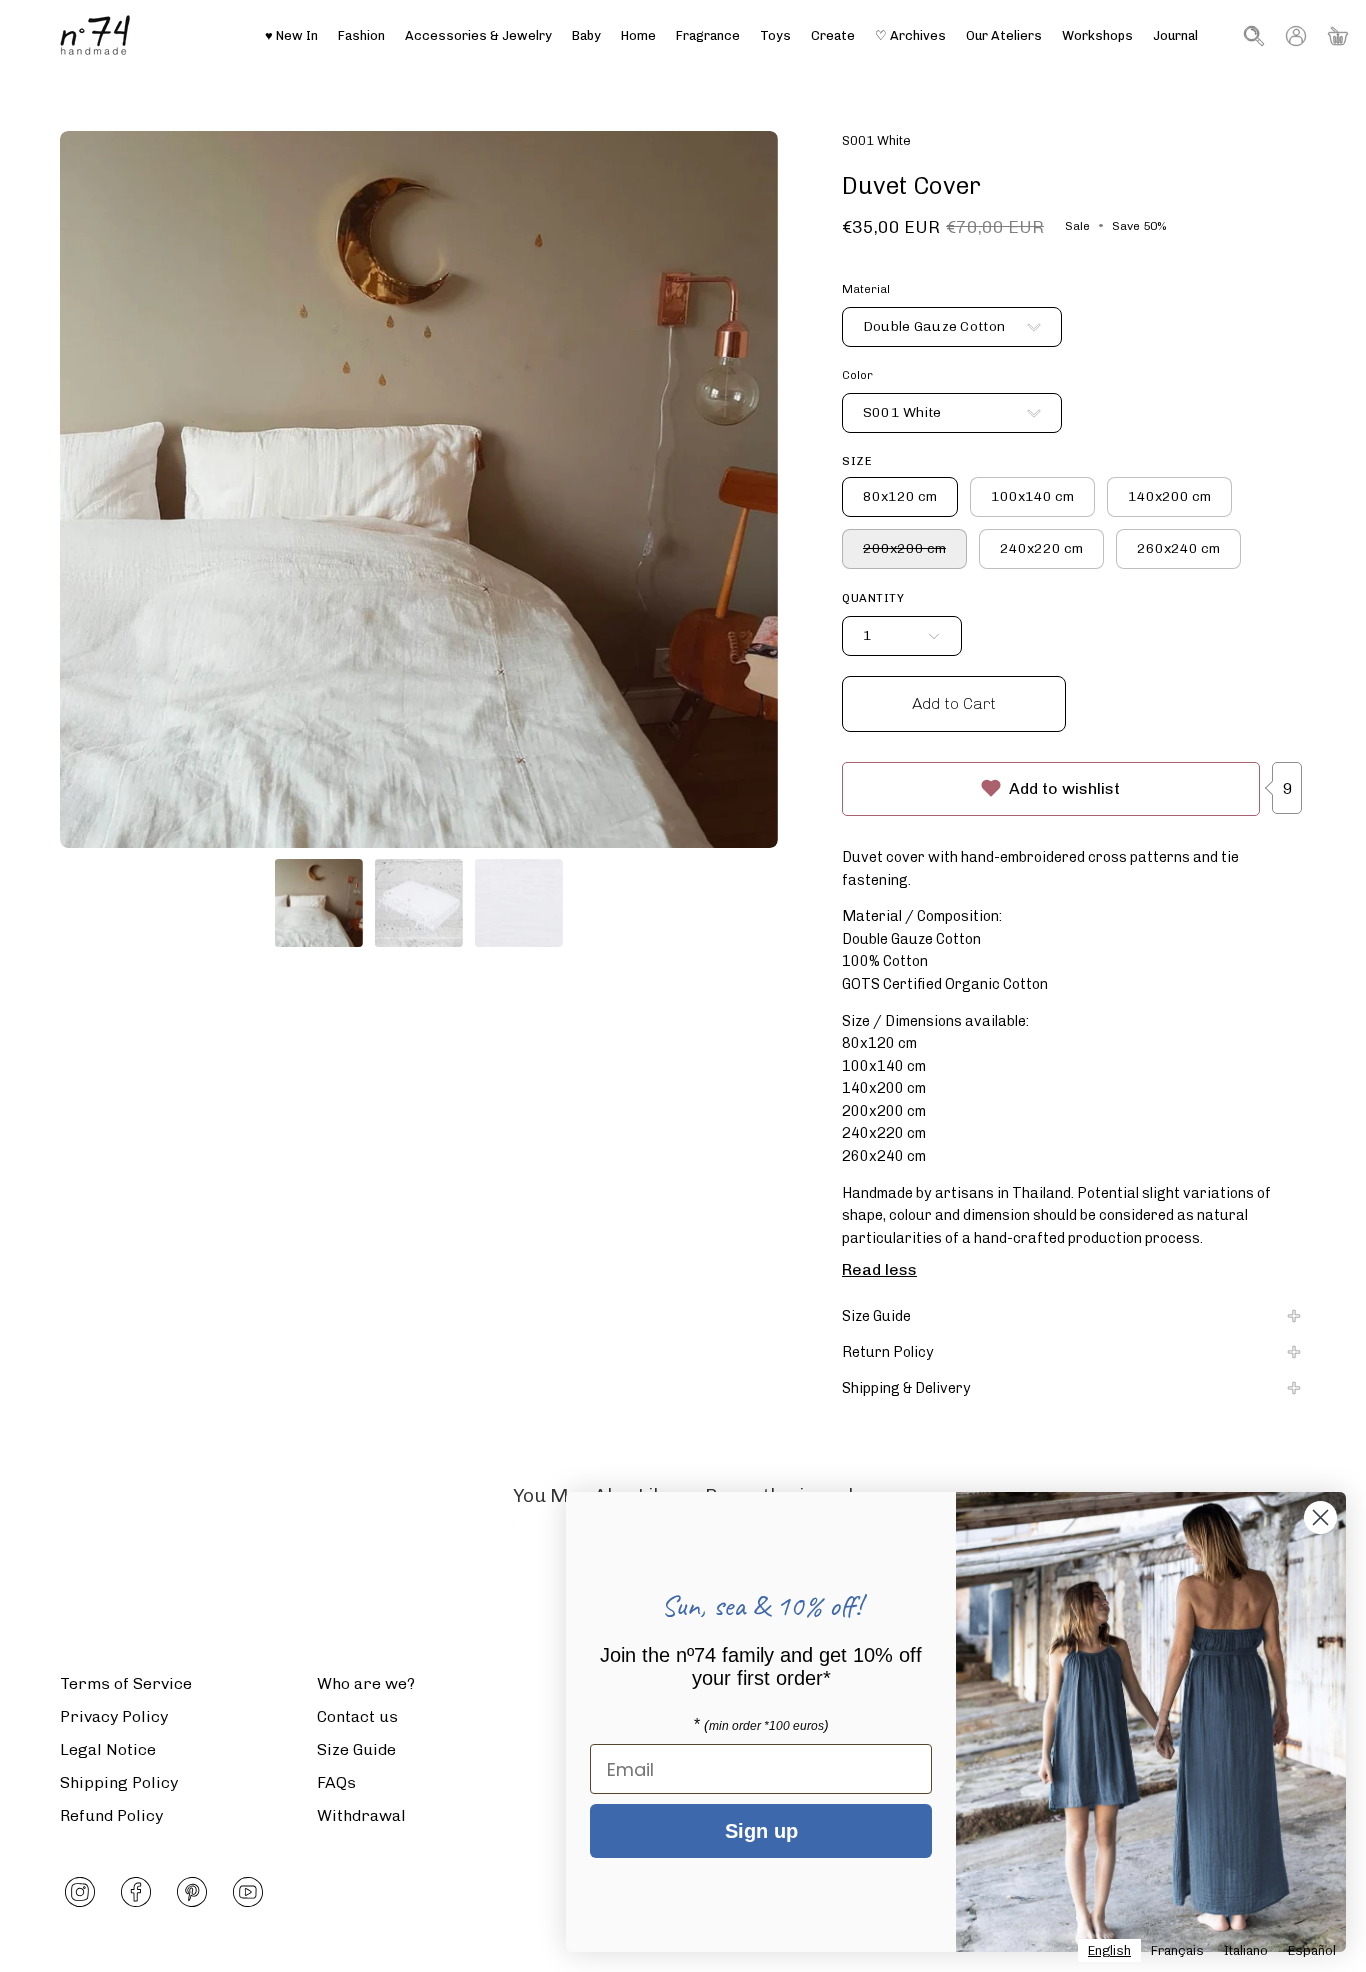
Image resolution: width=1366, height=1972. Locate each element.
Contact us (357, 1716)
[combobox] (1109, 1950)
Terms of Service (126, 1683)
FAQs (336, 1782)
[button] (1004, 35)
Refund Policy (111, 1815)
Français (1177, 1950)
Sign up (761, 1831)
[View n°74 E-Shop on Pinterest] (192, 1892)
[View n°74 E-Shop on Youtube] (248, 1892)
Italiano (1246, 1950)
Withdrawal (361, 1815)
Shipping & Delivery (906, 1388)
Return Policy (888, 1352)
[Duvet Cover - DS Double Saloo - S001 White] (319, 903)
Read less (879, 1269)
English (1109, 1950)
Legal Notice (108, 1749)
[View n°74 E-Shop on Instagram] (80, 1892)
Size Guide (876, 1316)
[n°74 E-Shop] (95, 35)
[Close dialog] (1320, 1517)
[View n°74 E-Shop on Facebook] (136, 1892)
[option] (1177, 1950)
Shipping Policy (119, 1782)
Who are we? (366, 1683)
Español (1312, 1950)
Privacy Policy (114, 1716)
